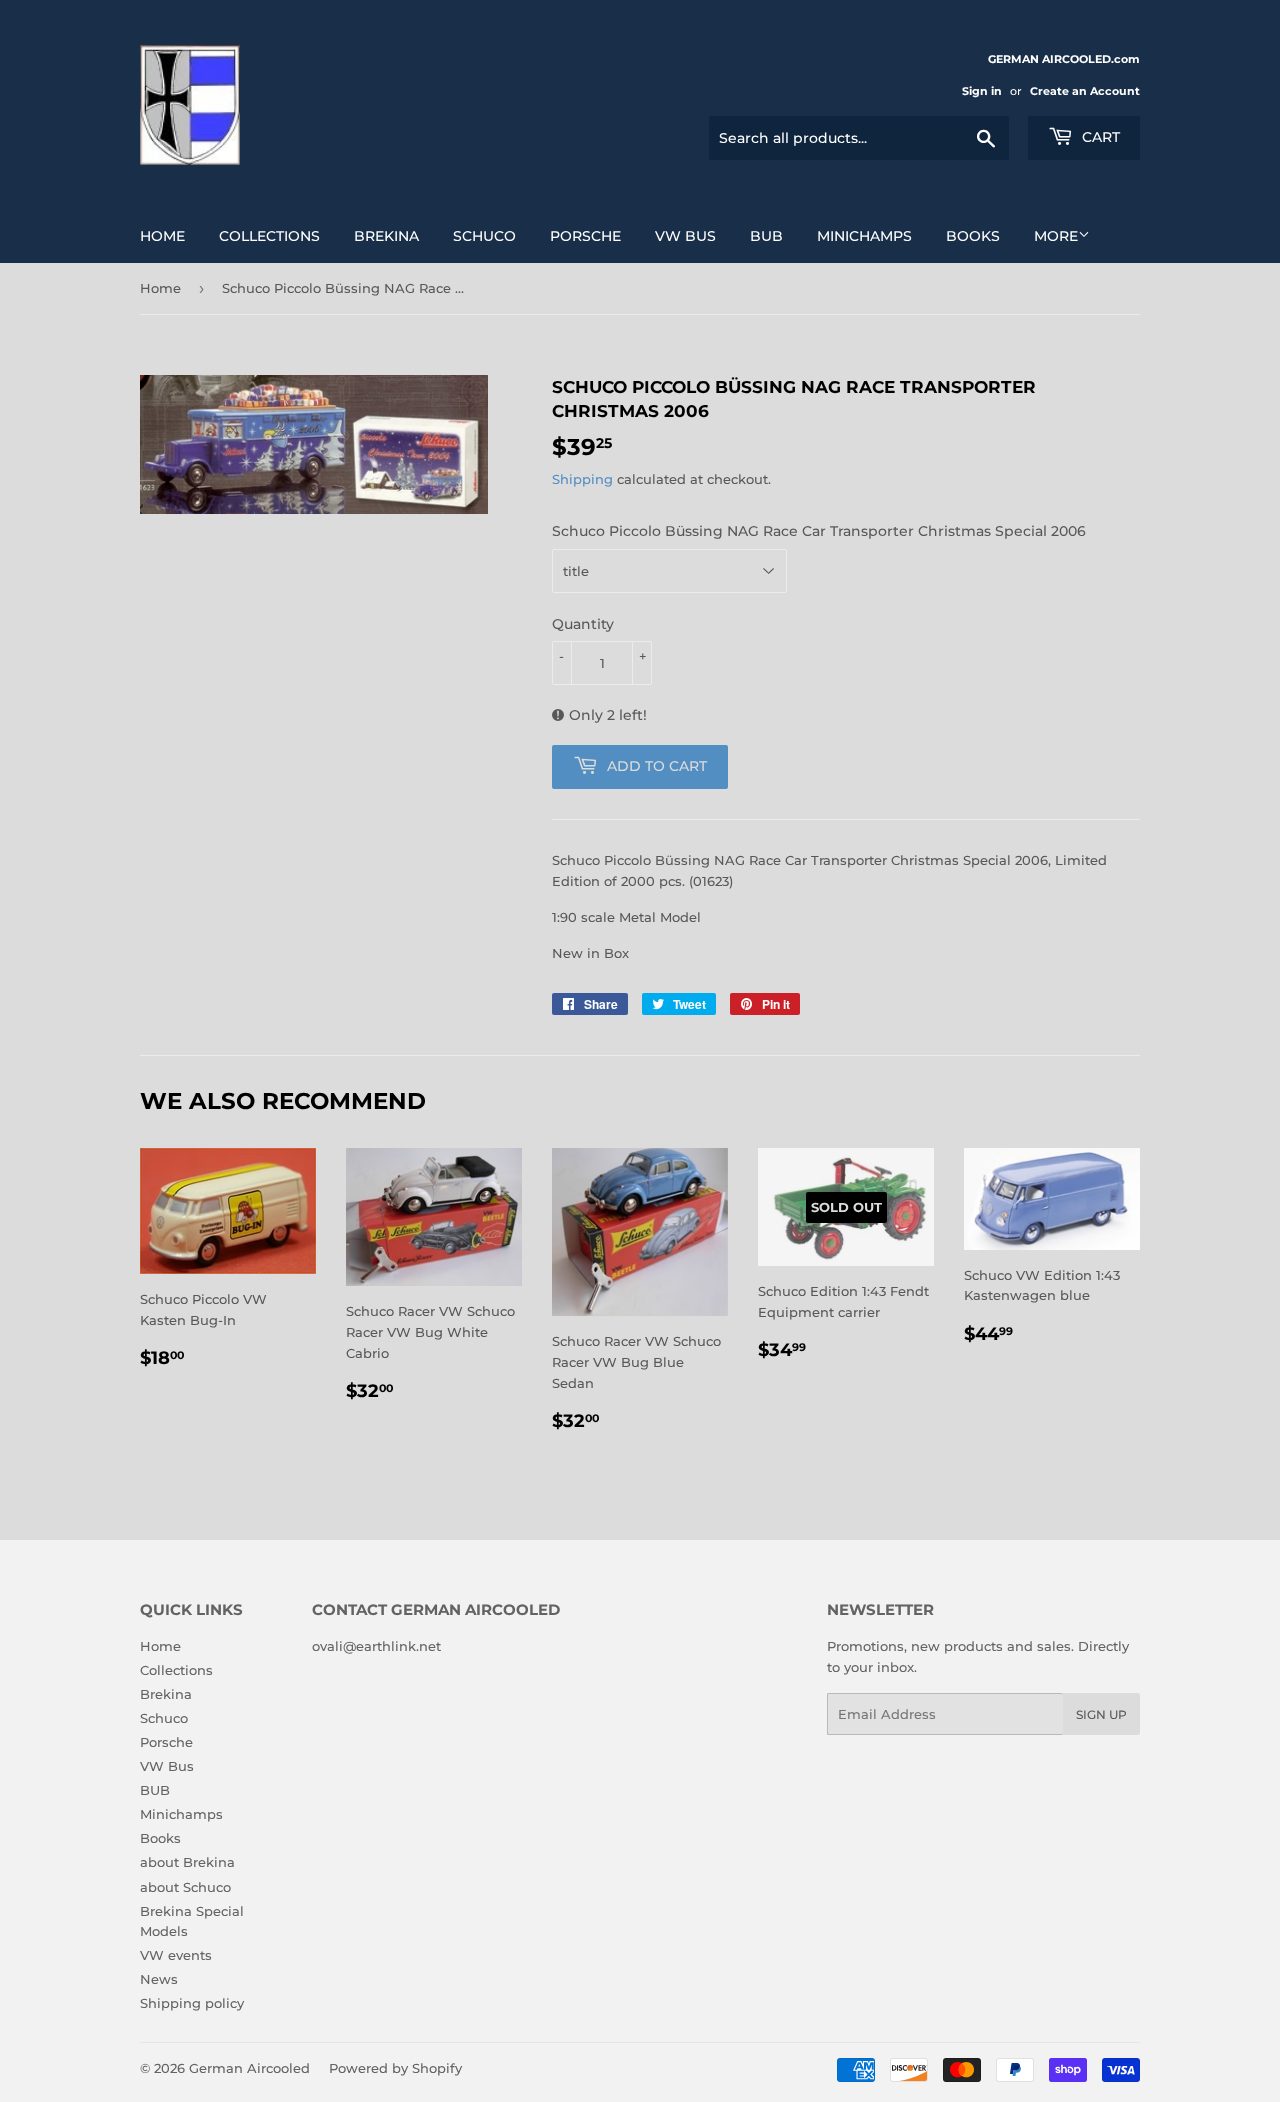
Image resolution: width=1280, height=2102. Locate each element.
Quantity (583, 624)
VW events (176, 1955)
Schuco (484, 236)
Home (162, 236)
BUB (766, 236)
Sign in (982, 91)
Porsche (585, 236)
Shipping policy (192, 2003)
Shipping (582, 479)
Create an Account (1085, 91)
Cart (1099, 137)
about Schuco (185, 1887)
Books (973, 236)
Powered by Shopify (395, 2068)
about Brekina (187, 1862)
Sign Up (1101, 1714)
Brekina (386, 236)
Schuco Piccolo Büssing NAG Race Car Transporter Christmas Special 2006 (819, 531)
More (1056, 236)
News (159, 1979)
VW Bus (685, 236)
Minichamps (864, 236)
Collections (269, 236)
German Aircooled (249, 2068)
